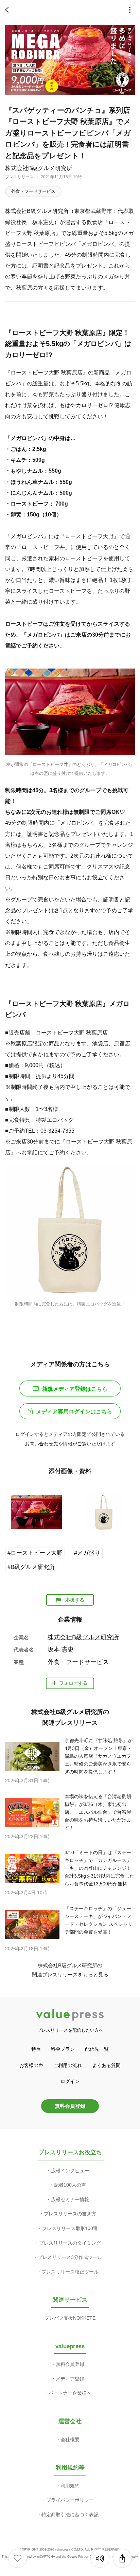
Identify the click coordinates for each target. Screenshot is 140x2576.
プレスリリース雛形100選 (70, 2228)
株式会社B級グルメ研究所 (39, 168)
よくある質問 (106, 2065)
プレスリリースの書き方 (70, 2214)
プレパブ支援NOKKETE (70, 2318)
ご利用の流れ (68, 2065)
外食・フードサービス (33, 191)
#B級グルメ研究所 (31, 1567)
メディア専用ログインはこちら (74, 1412)
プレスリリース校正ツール (70, 2272)
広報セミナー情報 (70, 2199)
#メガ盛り (87, 1553)
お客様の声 (31, 2065)
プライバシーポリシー (70, 2500)
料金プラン (63, 2049)
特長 (36, 2049)
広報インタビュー (70, 2171)
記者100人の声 (70, 2185)
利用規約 (70, 2486)
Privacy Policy (88, 2557)
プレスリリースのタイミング (70, 2243)
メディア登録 (70, 2379)
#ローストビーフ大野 (35, 1553)
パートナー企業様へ (70, 2393)
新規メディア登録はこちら (75, 1389)
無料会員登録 (70, 2106)
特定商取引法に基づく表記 (70, 2515)
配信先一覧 (97, 2049)
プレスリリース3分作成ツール (70, 2257)
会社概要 (70, 2440)
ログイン (70, 2081)
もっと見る (96, 1975)
